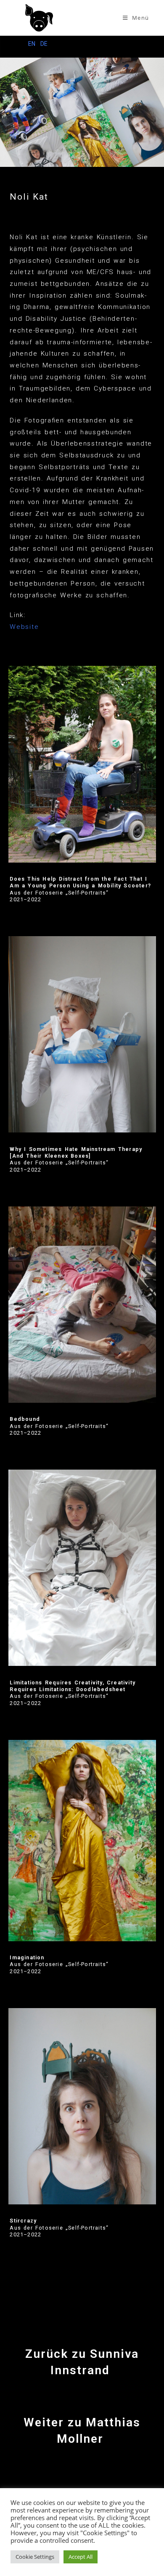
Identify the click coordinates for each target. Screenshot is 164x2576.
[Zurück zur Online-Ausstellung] (82, 2473)
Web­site (24, 627)
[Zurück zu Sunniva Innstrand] (82, 2329)
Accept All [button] (81, 2557)
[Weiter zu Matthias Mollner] (82, 2397)
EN (32, 44)
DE (44, 44)
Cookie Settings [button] (35, 2557)
